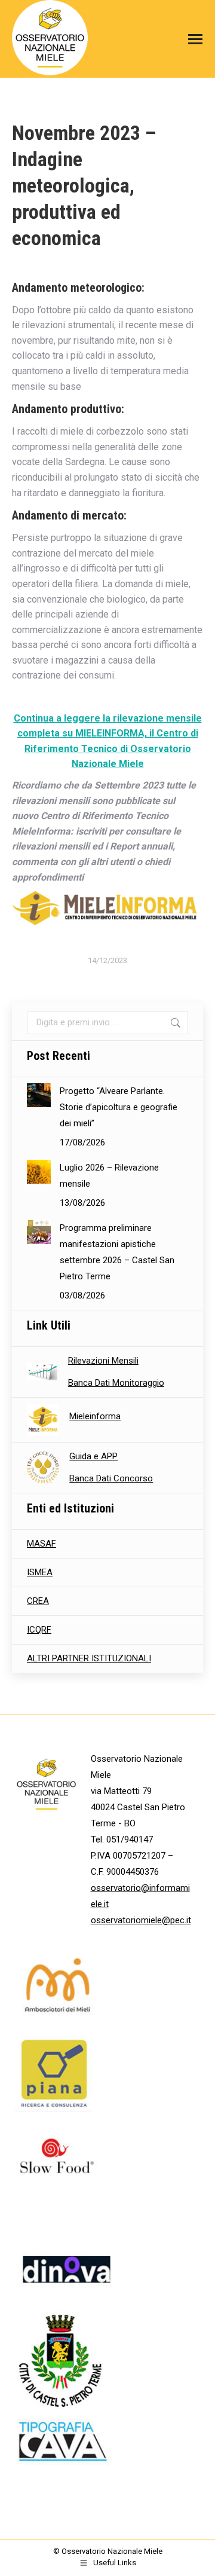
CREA (38, 1601)
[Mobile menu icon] (192, 39)
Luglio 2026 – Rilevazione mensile (109, 1176)
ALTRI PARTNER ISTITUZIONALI (89, 1658)
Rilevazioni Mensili (103, 1361)
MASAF (42, 1544)
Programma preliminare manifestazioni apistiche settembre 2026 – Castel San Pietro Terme (117, 1252)
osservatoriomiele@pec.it (141, 1920)
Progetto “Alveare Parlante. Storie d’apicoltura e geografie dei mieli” (119, 1107)
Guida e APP (93, 1456)
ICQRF (39, 1630)
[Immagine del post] (39, 1095)
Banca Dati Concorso (111, 1478)
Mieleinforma (95, 1416)
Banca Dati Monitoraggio (116, 1383)
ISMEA (40, 1572)
